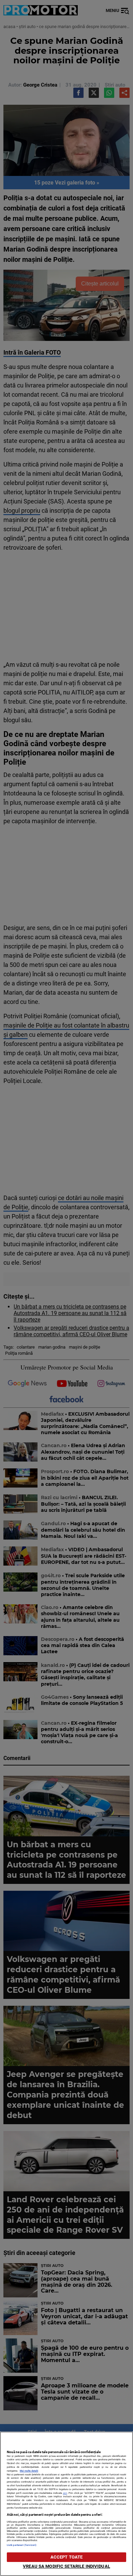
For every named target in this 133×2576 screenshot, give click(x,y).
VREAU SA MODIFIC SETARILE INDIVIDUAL (66, 2566)
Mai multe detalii (29, 2471)
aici (65, 2493)
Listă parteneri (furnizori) (22, 2545)
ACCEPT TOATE (67, 2557)
